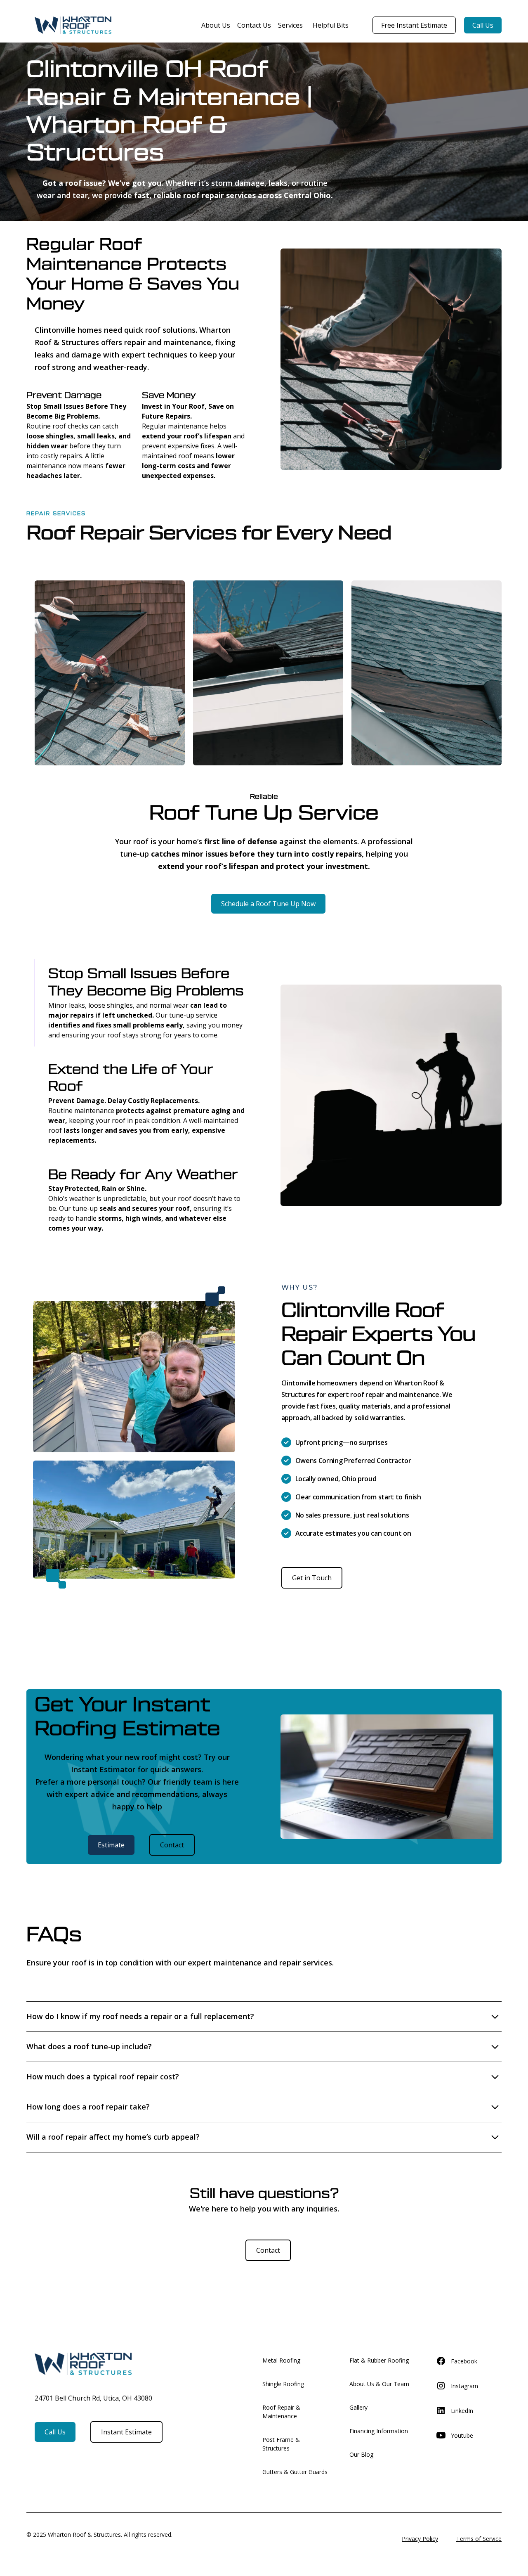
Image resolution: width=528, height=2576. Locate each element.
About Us (216, 25)
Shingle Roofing (283, 2384)
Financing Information (379, 2431)
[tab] (141, 1003)
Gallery (358, 2407)
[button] (289, 25)
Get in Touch (312, 1578)
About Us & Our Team (379, 2384)
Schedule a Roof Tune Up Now (268, 904)
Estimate (111, 1845)
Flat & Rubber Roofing (379, 2360)
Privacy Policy (420, 2539)
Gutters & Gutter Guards (295, 2472)
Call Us (483, 25)
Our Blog (361, 2454)
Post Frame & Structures (281, 2444)
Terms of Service (479, 2539)
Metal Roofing (281, 2360)
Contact (172, 1845)
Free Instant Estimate (414, 25)
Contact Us (254, 25)
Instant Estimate (126, 2432)
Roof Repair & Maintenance (281, 2412)
